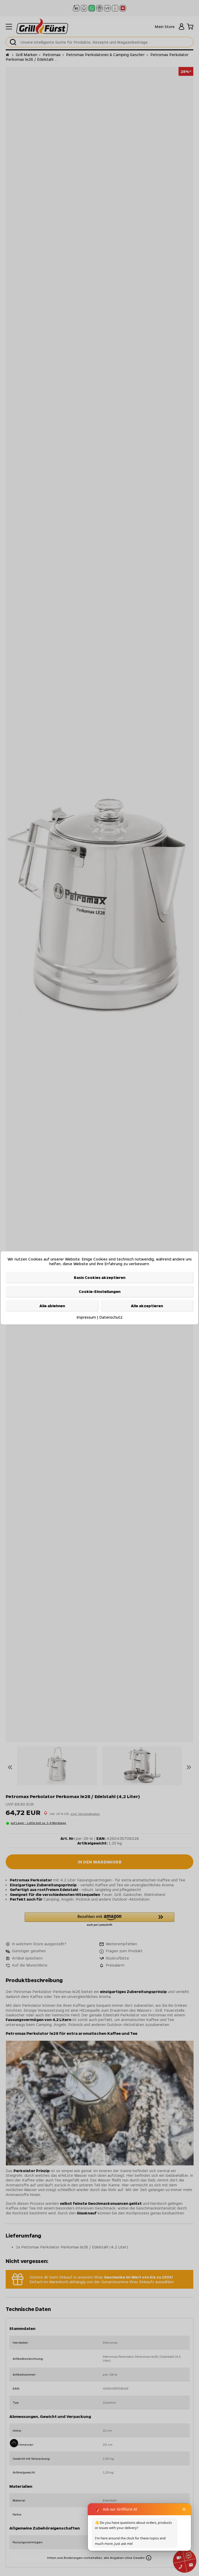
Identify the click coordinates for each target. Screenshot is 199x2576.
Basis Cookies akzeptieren (100, 1277)
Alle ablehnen (52, 1305)
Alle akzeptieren (147, 1305)
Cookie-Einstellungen (100, 1291)
